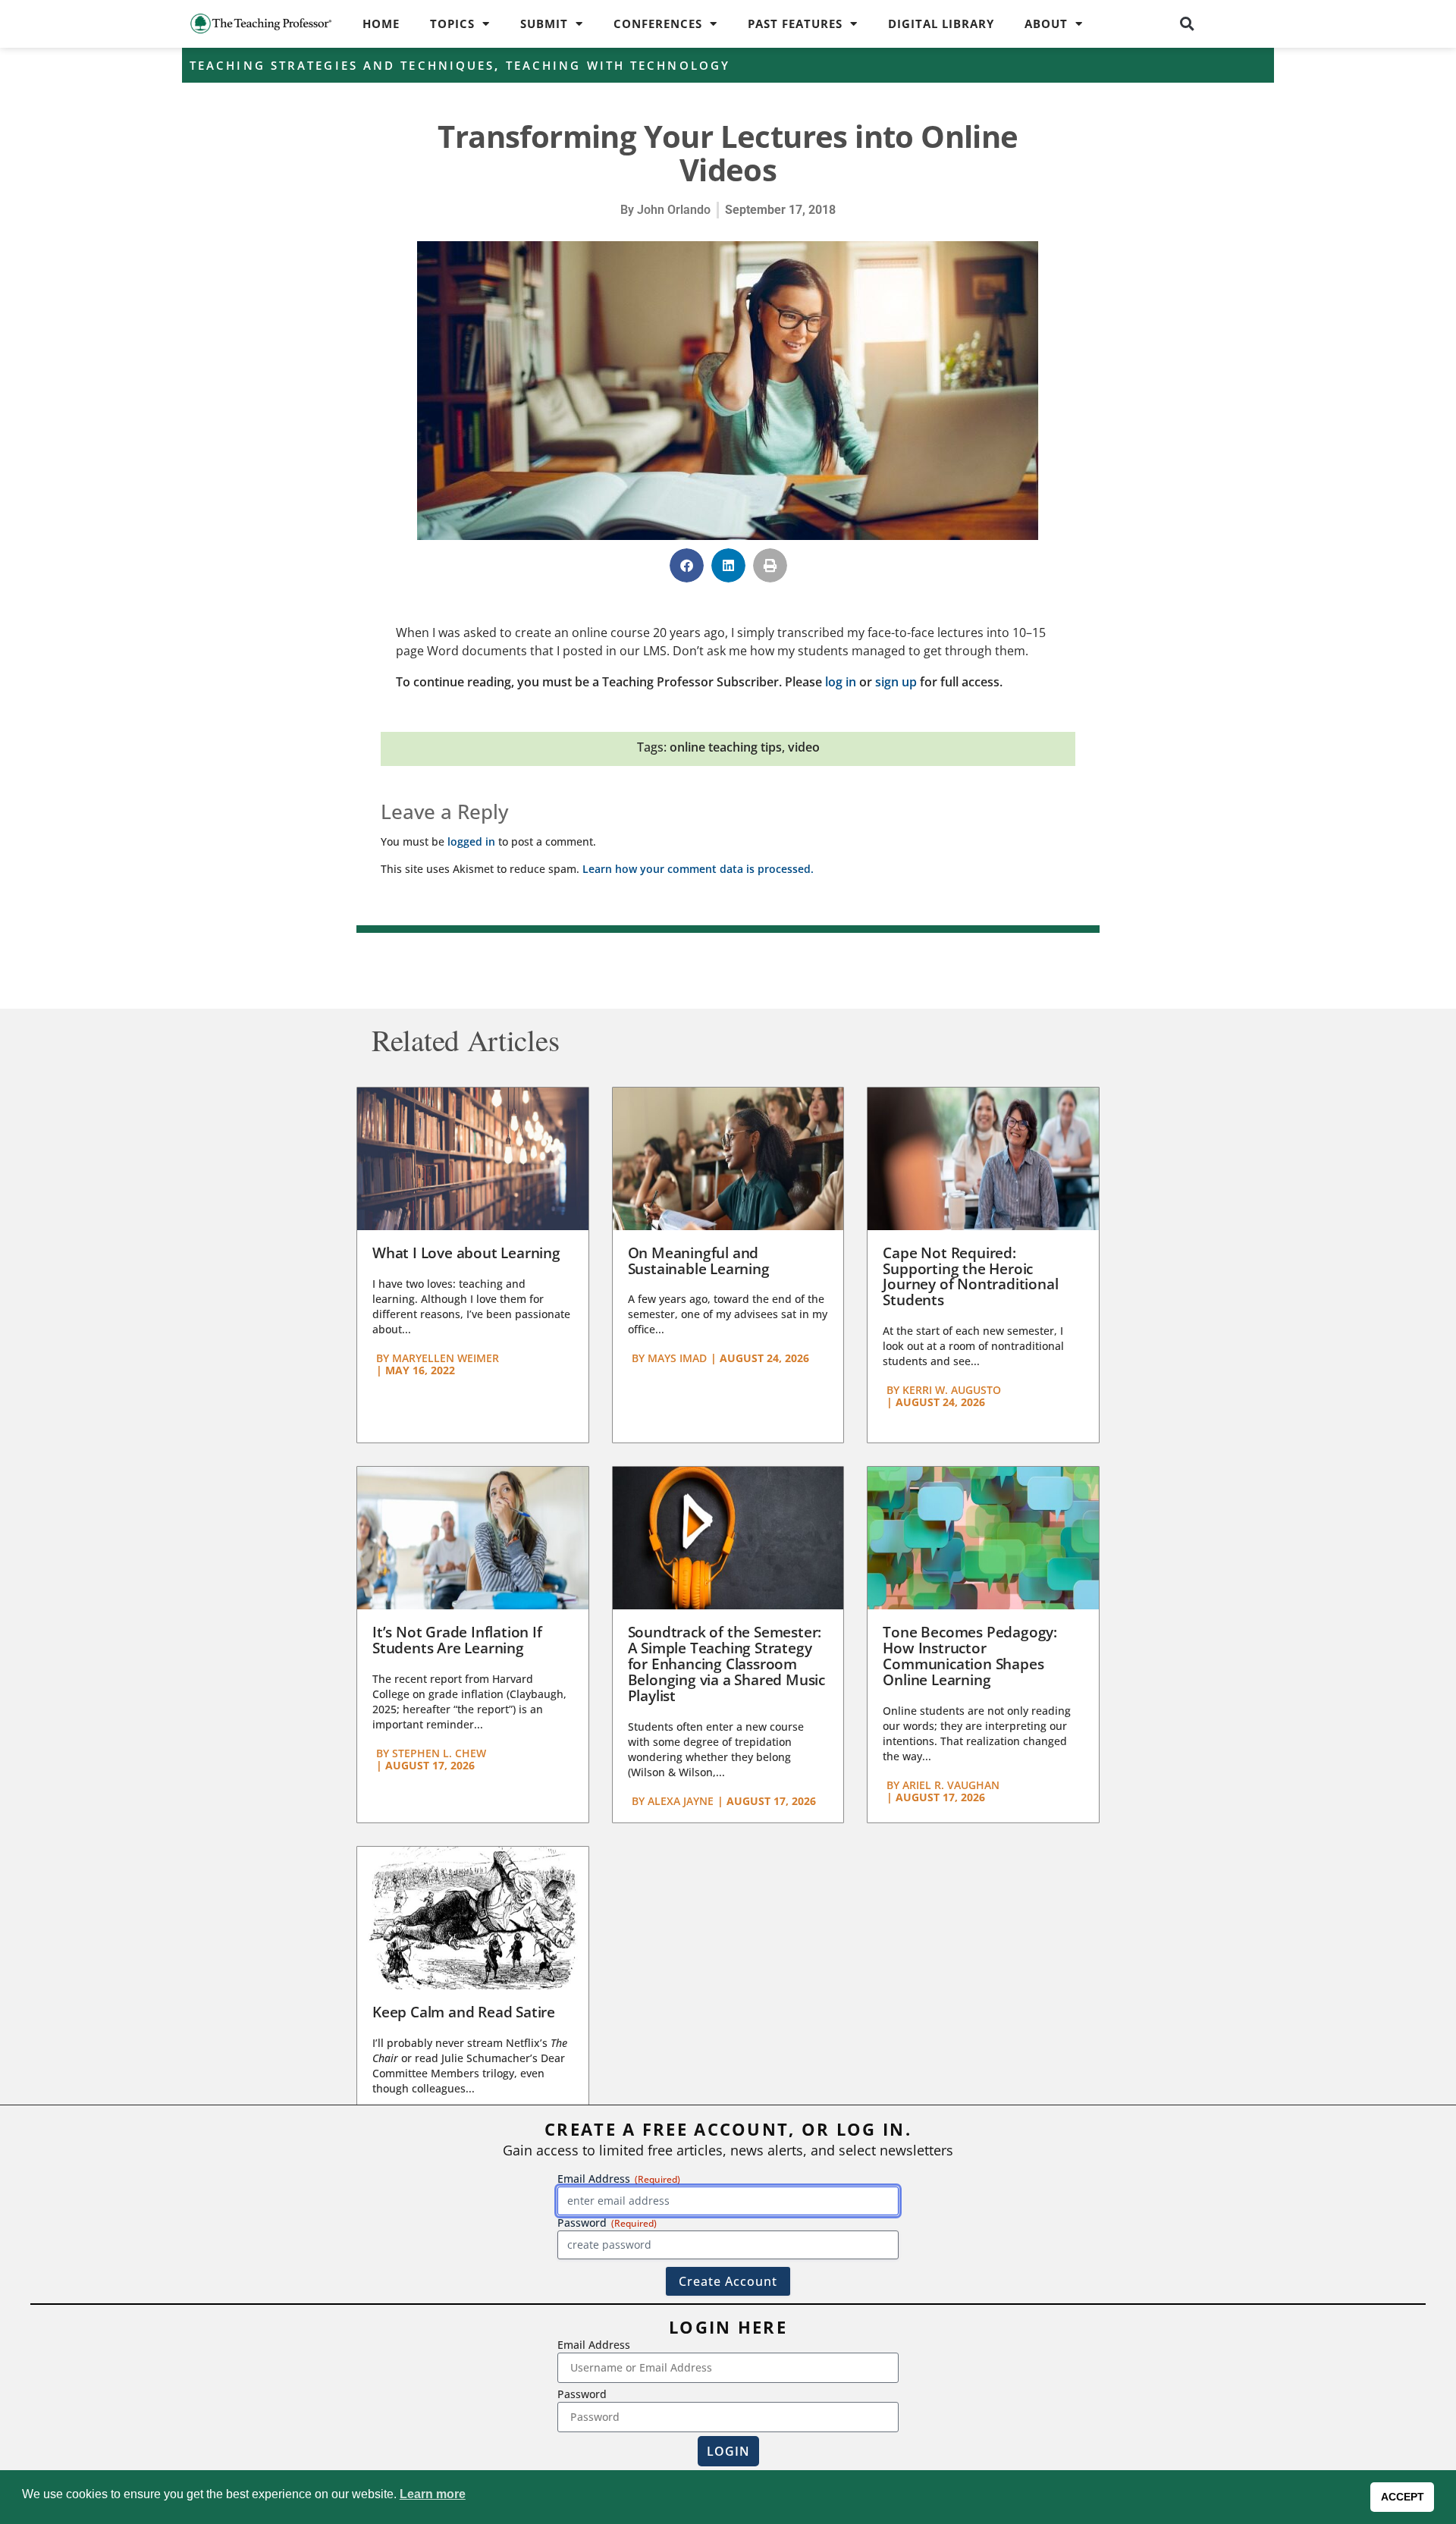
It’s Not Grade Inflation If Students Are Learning (457, 1640)
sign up (896, 682)
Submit (544, 24)
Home (381, 24)
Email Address (594, 2345)
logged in (471, 841)
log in (841, 682)
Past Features (795, 24)
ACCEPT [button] (1403, 2497)
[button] (1188, 24)
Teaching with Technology (618, 65)
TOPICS (452, 24)
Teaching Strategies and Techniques (342, 65)
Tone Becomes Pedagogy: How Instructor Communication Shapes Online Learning (970, 1656)
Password (582, 2394)
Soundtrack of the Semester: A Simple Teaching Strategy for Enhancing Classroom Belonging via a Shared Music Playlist (726, 1664)
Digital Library (941, 24)
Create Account (728, 2281)
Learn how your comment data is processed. (698, 869)
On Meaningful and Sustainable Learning (699, 1261)
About (1046, 24)
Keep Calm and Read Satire (464, 2012)
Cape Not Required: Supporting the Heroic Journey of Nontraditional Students (970, 1277)
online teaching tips (726, 747)
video (804, 747)
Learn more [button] (433, 2494)
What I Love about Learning (466, 1253)
